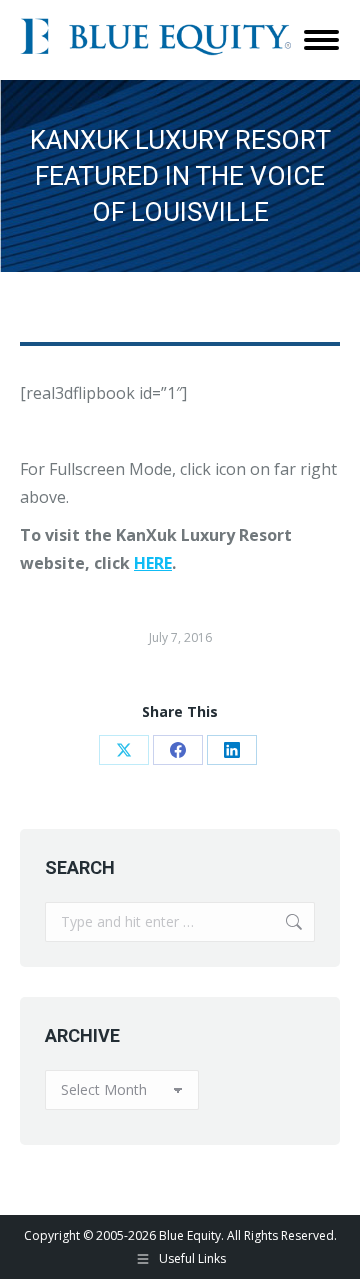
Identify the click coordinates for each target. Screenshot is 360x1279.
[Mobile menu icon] (321, 40)
